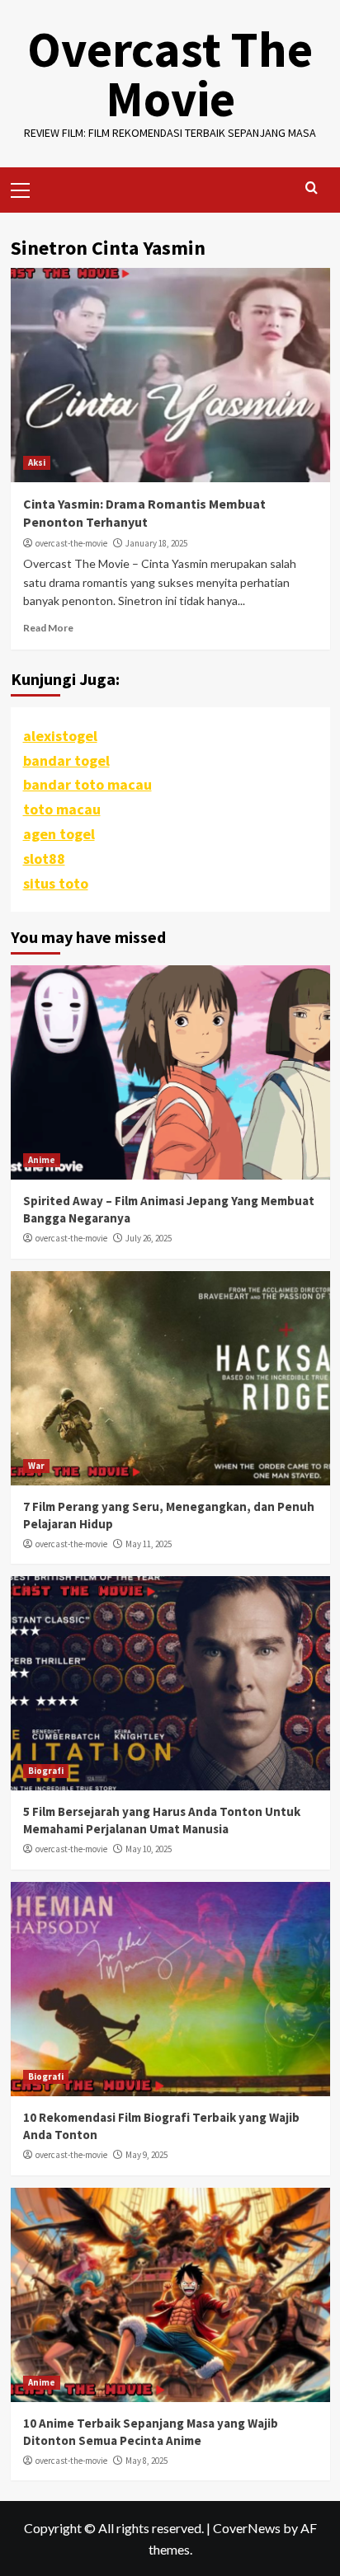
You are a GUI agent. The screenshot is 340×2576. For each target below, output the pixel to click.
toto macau (62, 809)
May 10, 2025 (149, 1849)
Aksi (37, 462)
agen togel (59, 834)
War (36, 1466)
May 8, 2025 (146, 2461)
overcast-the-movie (71, 543)
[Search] (312, 188)
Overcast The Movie (170, 74)
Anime (42, 1160)
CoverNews (247, 2528)
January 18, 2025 (156, 543)
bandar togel (66, 760)
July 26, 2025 (149, 1238)
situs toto (56, 883)
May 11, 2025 (149, 1544)
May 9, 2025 (146, 2155)
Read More (48, 628)
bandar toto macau (87, 784)
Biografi (46, 1771)
